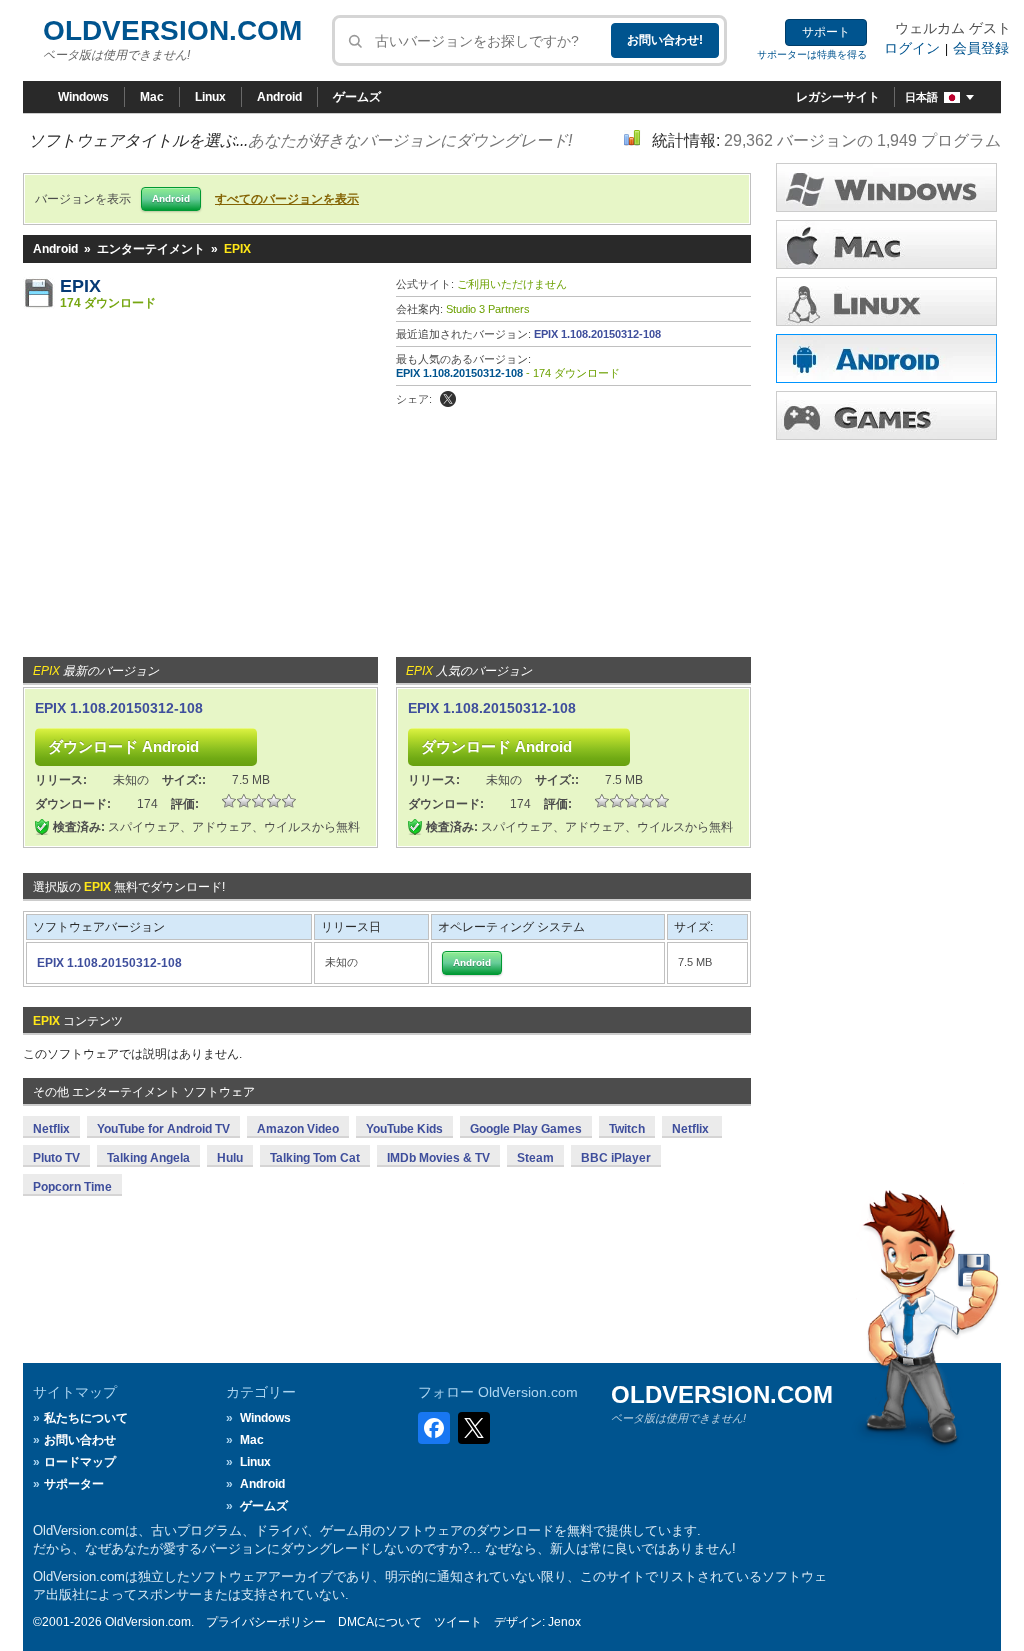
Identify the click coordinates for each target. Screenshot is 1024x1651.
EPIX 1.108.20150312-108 (597, 334)
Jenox (564, 1622)
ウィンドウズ (886, 187)
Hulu (230, 1158)
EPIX (80, 286)
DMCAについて (380, 1622)
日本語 (921, 97)
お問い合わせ (80, 1440)
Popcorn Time (72, 1187)
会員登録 (981, 48)
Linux (210, 97)
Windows (83, 97)
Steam (535, 1158)
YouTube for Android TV (163, 1129)
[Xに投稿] (448, 399)
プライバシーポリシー (266, 1622)
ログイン (912, 48)
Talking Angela (148, 1158)
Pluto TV (56, 1158)
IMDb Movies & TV (438, 1158)
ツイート (458, 1622)
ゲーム (886, 415)
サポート (826, 32)
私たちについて (86, 1418)
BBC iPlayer (616, 1158)
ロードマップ (80, 1462)
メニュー (886, 244)
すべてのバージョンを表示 (287, 199)
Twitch (627, 1129)
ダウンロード (886, 301)
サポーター (74, 1484)
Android (279, 97)
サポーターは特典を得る (812, 54)
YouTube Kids (404, 1129)
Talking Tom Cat (315, 1158)
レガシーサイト (838, 97)
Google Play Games (526, 1129)
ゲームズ (357, 97)
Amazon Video (298, 1129)
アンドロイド (886, 358)
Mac (152, 97)
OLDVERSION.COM (172, 30)
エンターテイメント (151, 249)
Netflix (51, 1129)
